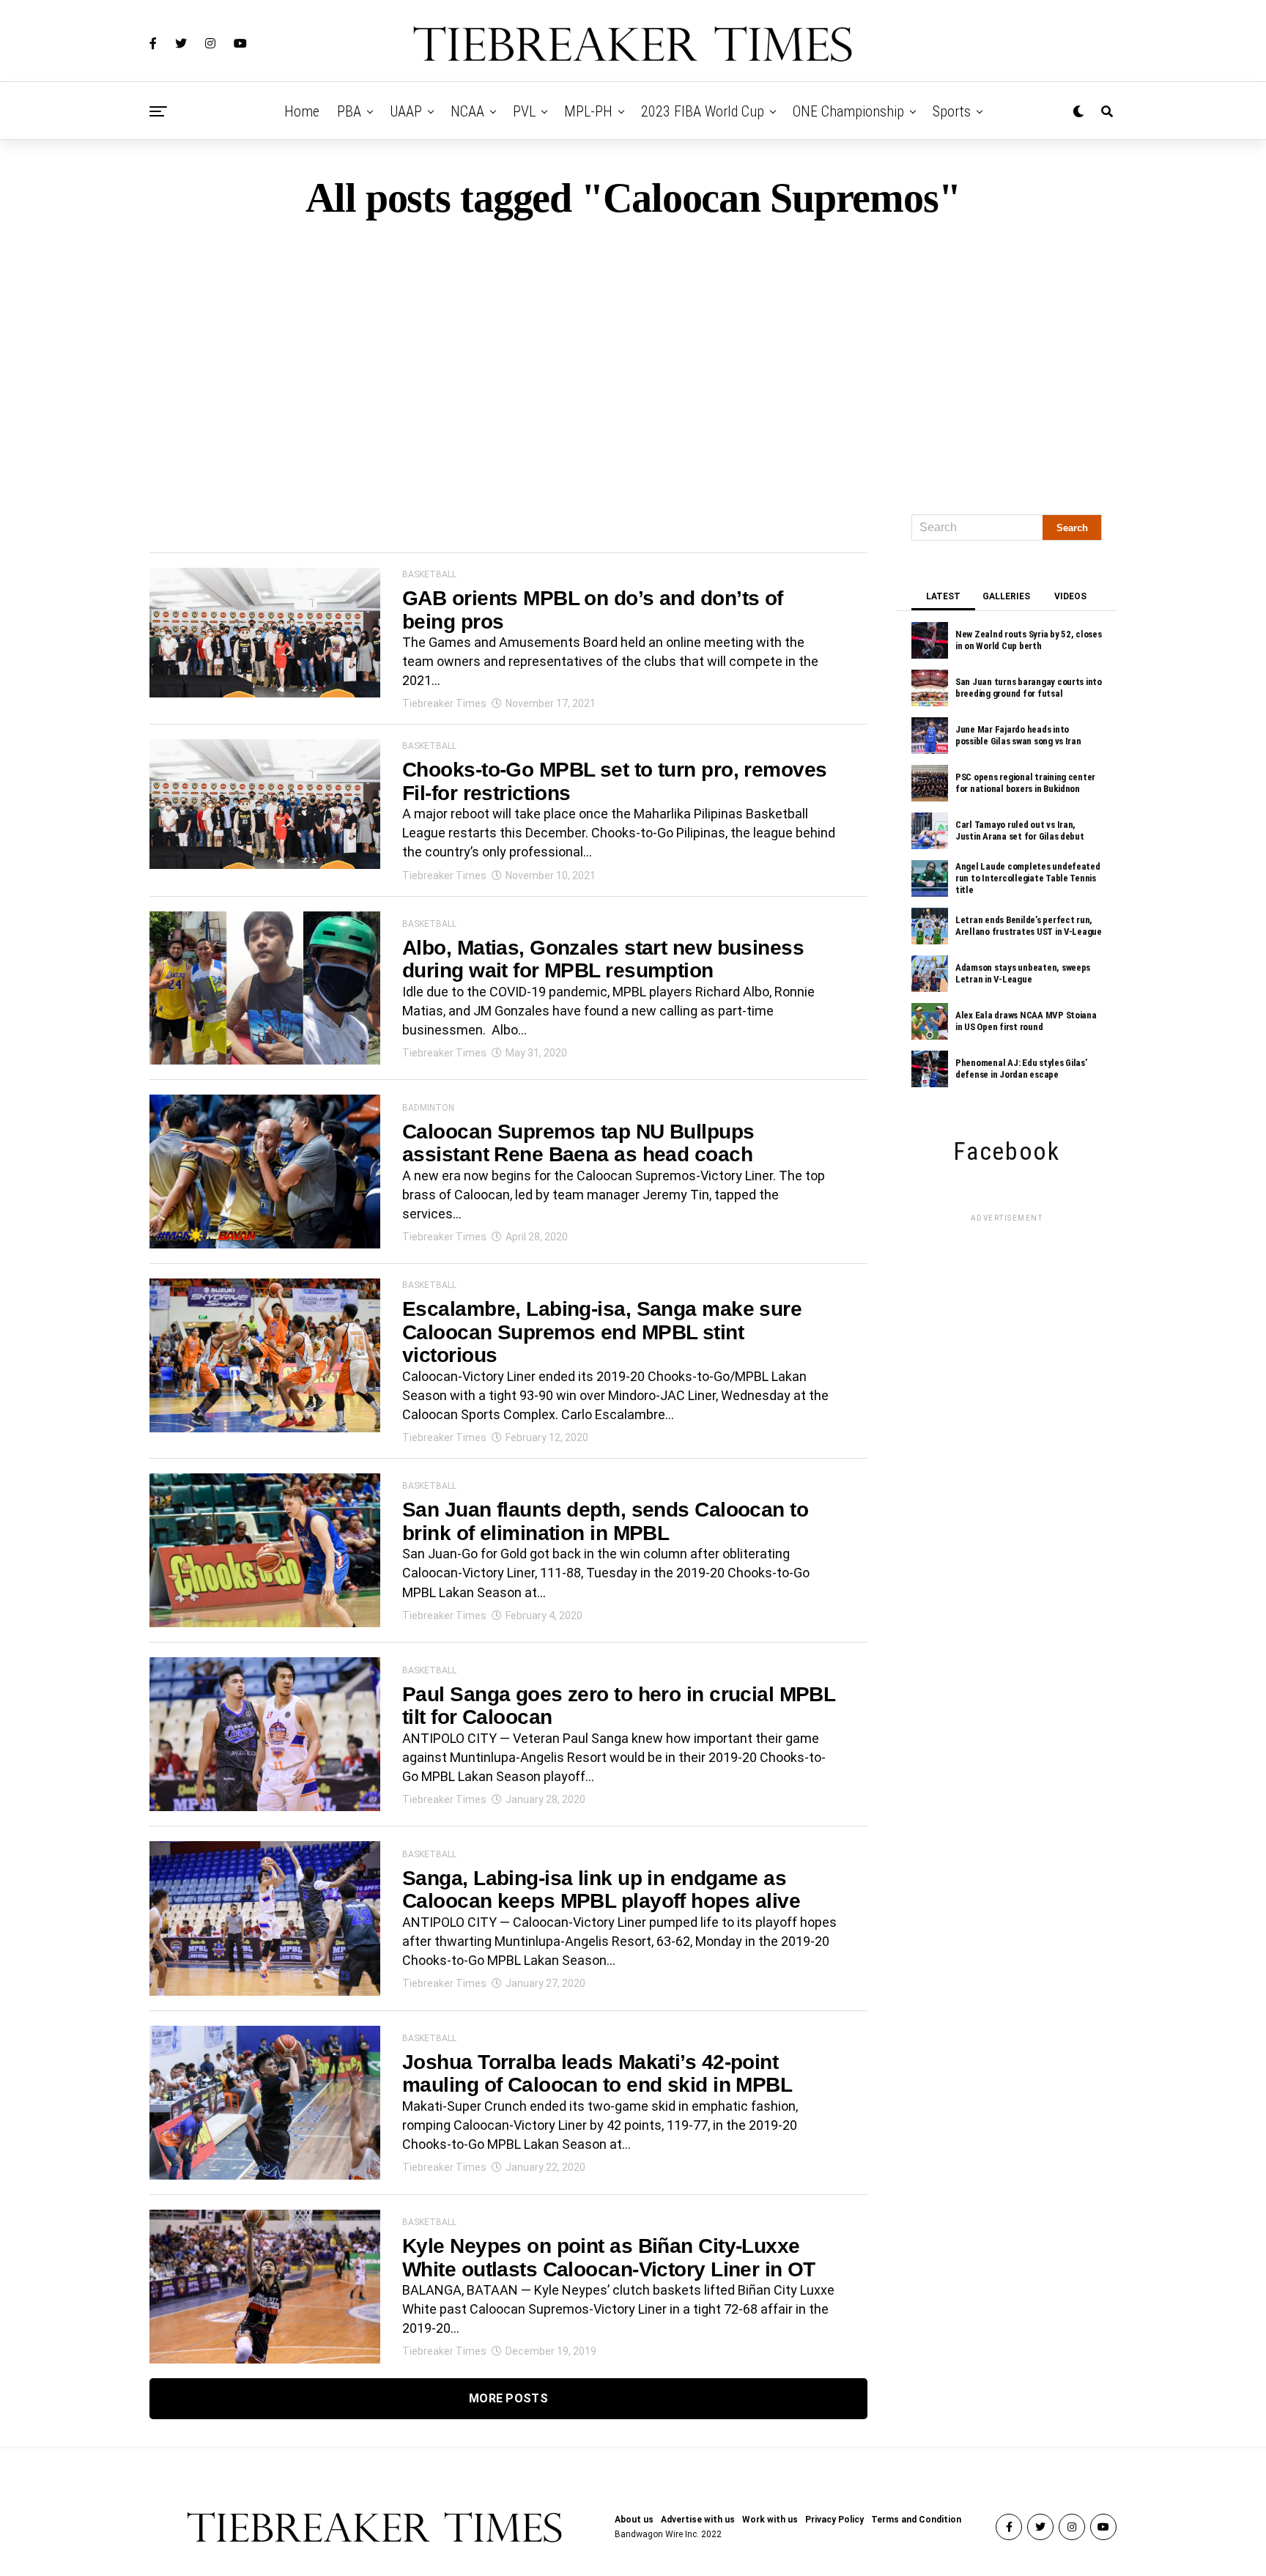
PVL (524, 111)
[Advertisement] (633, 360)
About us (634, 2520)
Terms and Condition (916, 2520)
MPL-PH (588, 111)
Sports (952, 111)
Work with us (770, 2520)
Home (302, 111)
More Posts (508, 2398)
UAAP (406, 111)
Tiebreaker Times (444, 703)
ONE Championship (848, 111)
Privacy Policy (834, 2520)
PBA (349, 111)
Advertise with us (698, 2520)
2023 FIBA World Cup (703, 111)
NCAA (467, 111)
